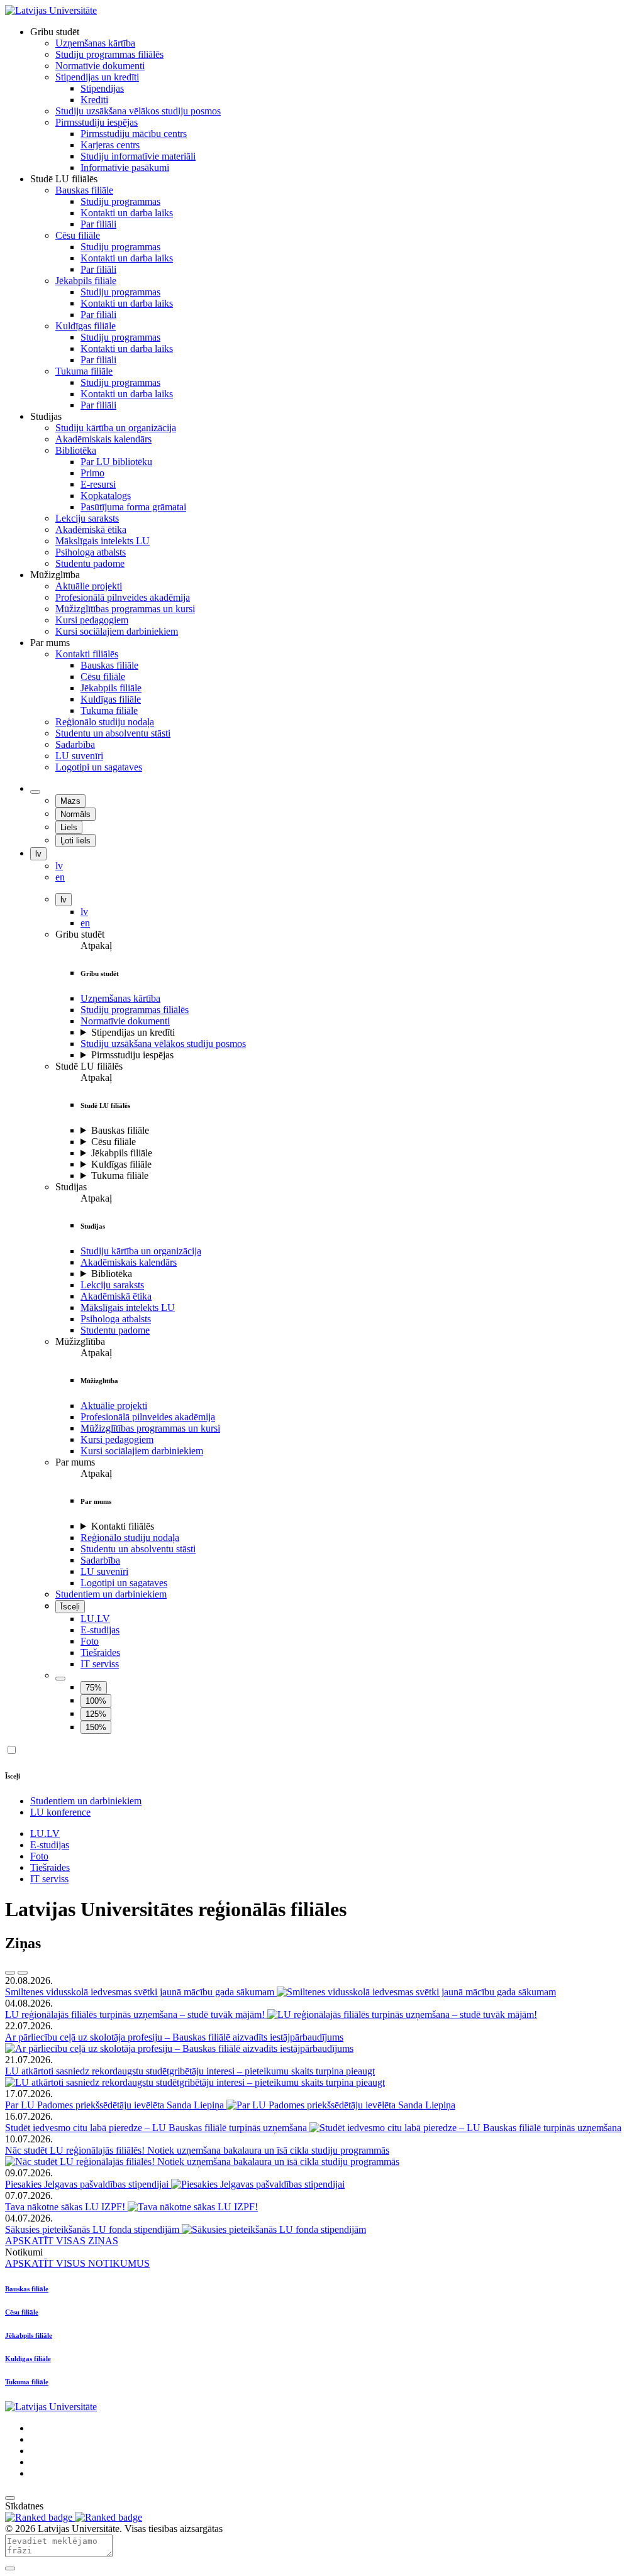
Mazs (70, 801)
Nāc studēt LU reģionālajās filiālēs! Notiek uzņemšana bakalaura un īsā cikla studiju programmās (197, 2150)
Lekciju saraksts (112, 1285)
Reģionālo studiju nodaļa (130, 1537)
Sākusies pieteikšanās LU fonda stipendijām (93, 2229)
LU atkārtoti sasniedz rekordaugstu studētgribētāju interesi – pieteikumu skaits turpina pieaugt (190, 2071)
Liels (69, 827)
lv (38, 854)
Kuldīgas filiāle (121, 1164)
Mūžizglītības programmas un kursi (150, 1428)
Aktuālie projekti (114, 1406)
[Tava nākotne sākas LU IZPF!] (193, 2207)
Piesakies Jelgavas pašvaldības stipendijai (88, 2184)
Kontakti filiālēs (123, 1526)
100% (96, 1701)
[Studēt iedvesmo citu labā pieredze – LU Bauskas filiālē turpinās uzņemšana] (465, 2128)
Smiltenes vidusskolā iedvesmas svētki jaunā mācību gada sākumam (141, 1992)
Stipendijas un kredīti (133, 1032)
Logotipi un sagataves (124, 1583)
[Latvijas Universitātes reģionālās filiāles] (51, 10)
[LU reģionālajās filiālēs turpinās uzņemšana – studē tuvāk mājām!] (402, 2014)
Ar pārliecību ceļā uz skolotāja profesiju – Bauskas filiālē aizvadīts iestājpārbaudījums (174, 2037)
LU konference (60, 1812)
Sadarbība (100, 1560)
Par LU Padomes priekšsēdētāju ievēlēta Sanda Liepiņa (116, 2105)
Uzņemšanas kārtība (120, 998)
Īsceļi (70, 1607)
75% (94, 1688)
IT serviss (100, 1664)
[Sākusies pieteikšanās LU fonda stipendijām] (274, 2229)
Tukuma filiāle (120, 1176)
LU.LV (95, 1619)
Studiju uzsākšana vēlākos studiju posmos (163, 1044)
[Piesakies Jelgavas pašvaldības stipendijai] (258, 2184)
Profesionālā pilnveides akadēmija (148, 1417)
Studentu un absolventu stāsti (138, 1549)
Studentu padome (115, 1330)
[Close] (10, 2568)
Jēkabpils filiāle (122, 1153)
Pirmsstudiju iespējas (132, 1055)
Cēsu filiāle (114, 1142)
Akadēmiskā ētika (116, 1296)
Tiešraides (100, 1652)
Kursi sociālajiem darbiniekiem (142, 1451)
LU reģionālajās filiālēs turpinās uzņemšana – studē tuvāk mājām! (136, 2014)
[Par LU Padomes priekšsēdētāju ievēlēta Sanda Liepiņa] (341, 2105)
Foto (90, 1641)
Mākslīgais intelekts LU (128, 1307)
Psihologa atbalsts (116, 1319)
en (85, 923)
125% (96, 1714)
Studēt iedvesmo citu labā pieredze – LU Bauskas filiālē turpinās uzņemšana (157, 2128)
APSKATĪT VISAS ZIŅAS (62, 2241)
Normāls (75, 814)
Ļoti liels (75, 841)
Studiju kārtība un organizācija (141, 1251)
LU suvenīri (104, 1571)
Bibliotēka (112, 1274)
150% (96, 1727)
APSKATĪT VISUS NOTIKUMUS (77, 2263)
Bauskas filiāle (120, 1130)
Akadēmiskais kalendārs (129, 1262)
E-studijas (100, 1630)
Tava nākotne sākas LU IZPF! (66, 2207)
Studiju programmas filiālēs (135, 1010)
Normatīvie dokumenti (125, 1021)
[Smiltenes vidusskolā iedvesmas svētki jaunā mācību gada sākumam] (416, 1992)
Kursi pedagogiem (117, 1439)
